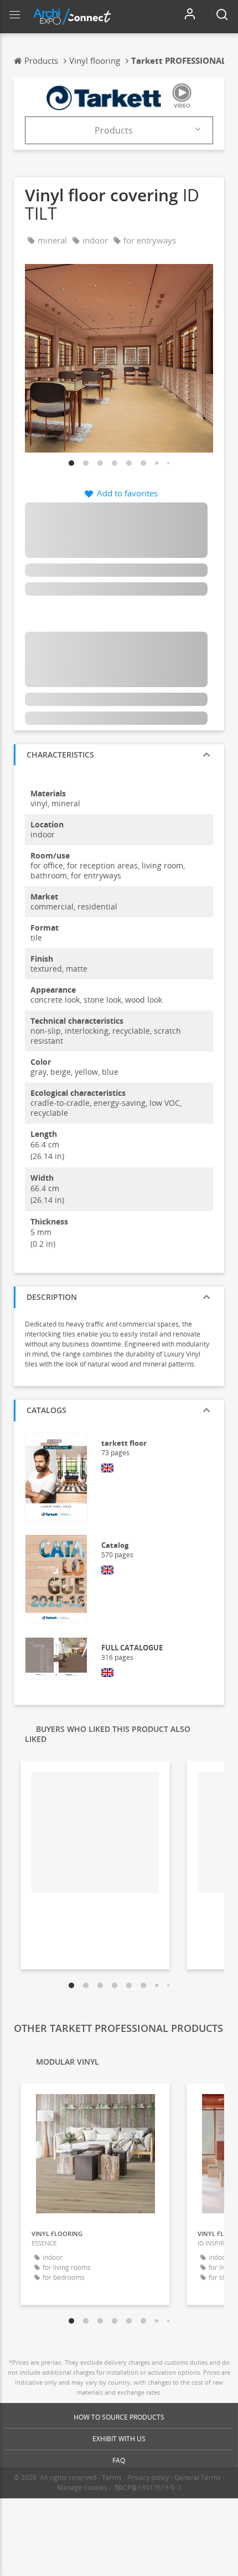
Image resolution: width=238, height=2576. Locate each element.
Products (114, 130)
